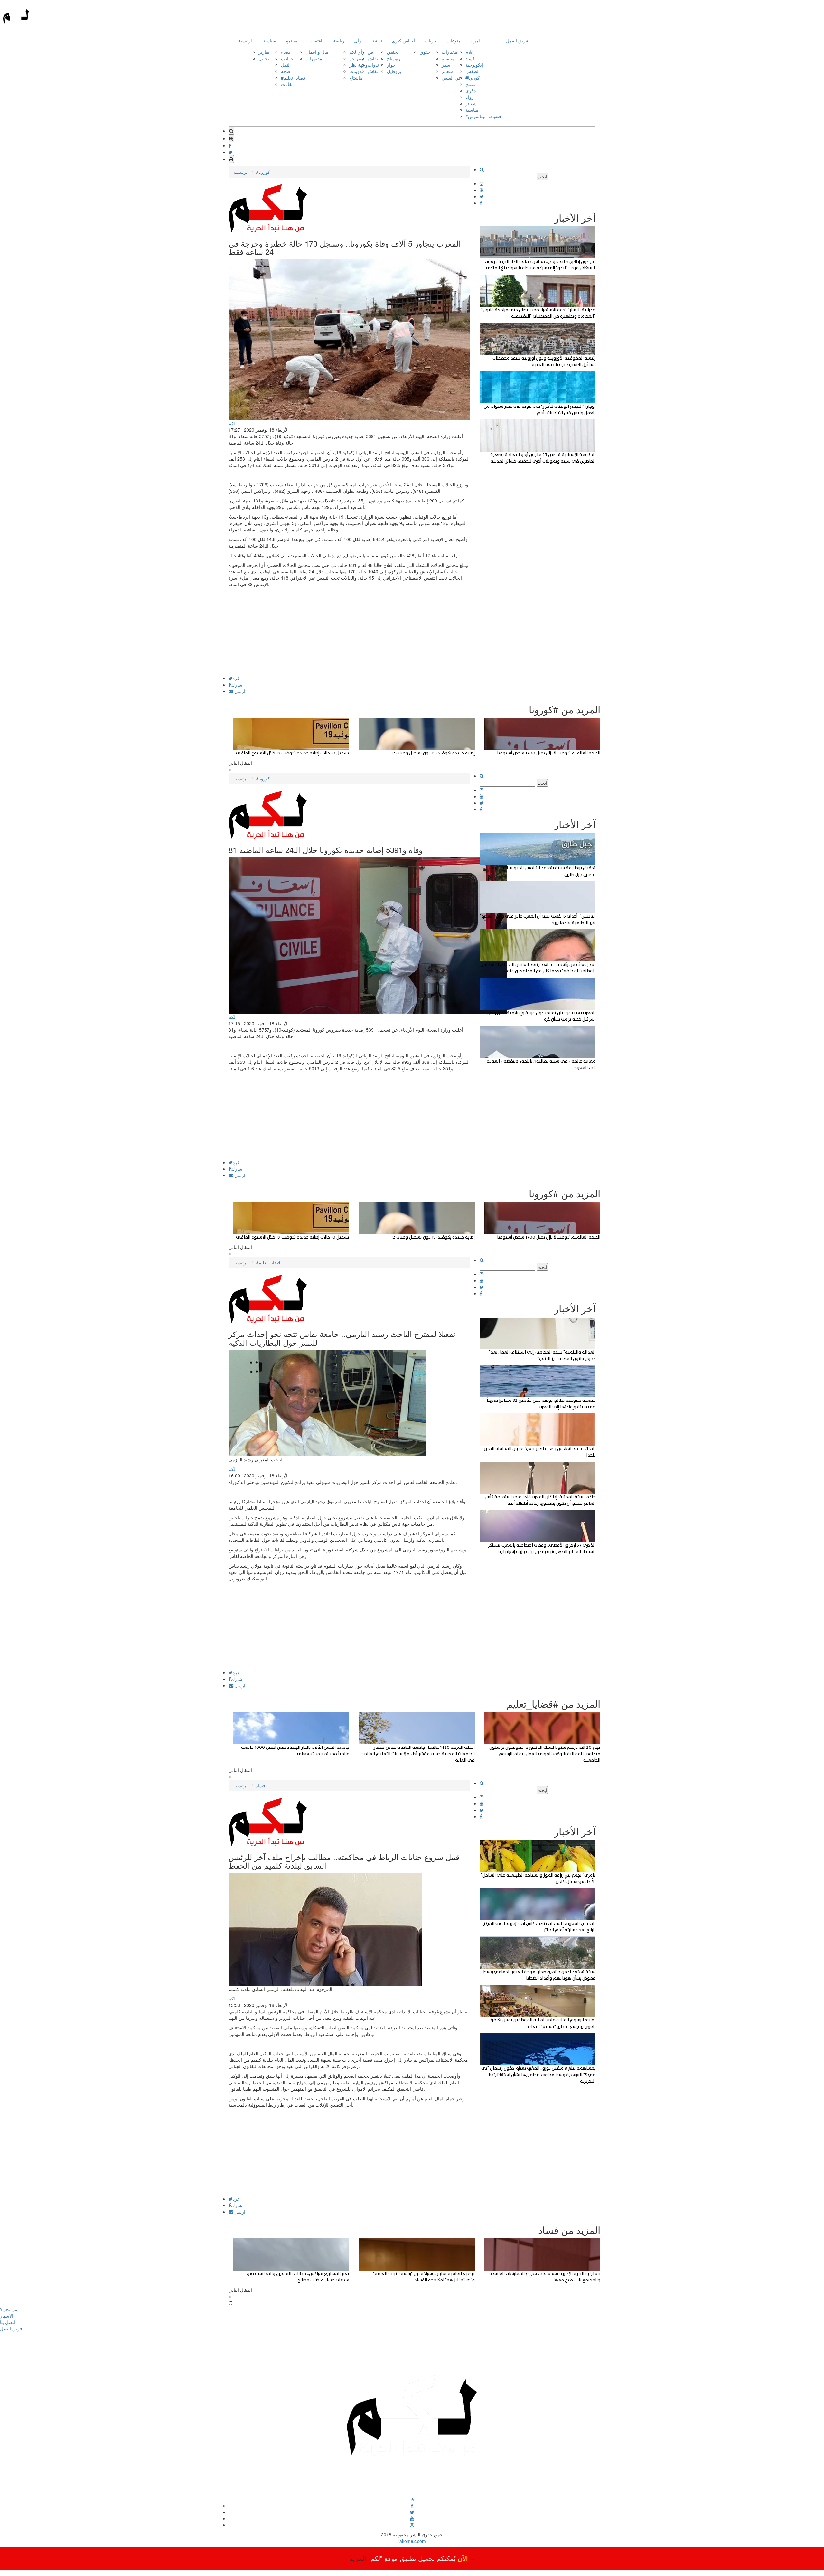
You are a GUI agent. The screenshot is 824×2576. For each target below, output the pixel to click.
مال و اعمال (317, 52)
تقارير (264, 52)
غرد (236, 678)
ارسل (239, 691)
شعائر (447, 71)
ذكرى (471, 90)
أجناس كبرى (403, 41)
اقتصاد (316, 41)
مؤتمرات (314, 58)
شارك (237, 685)
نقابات (287, 84)
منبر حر (356, 58)
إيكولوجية (474, 65)
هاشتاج (356, 78)
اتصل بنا (8, 2322)
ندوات (373, 65)
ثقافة (377, 41)
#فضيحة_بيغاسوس (483, 116)
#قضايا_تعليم (293, 78)
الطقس (473, 71)
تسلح (470, 84)
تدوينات (356, 71)
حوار (391, 65)
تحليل (264, 58)
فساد (470, 58)
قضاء (286, 52)
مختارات (449, 52)
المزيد (476, 41)
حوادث (287, 58)
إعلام (470, 52)
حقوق (425, 52)
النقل (286, 65)
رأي (358, 41)
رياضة (339, 41)
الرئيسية (246, 41)
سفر (446, 65)
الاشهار (7, 2316)
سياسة (270, 41)
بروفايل (394, 71)
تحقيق (393, 52)
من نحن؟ (9, 2309)
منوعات (454, 41)
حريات (431, 41)
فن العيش (451, 78)
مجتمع (292, 41)
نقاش (373, 58)
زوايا (470, 97)
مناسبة (448, 58)
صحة (286, 71)
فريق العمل (517, 41)
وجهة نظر (358, 65)
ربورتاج (394, 58)
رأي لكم (357, 52)
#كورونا (473, 78)
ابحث (542, 176)
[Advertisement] (349, 631)
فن (370, 52)
